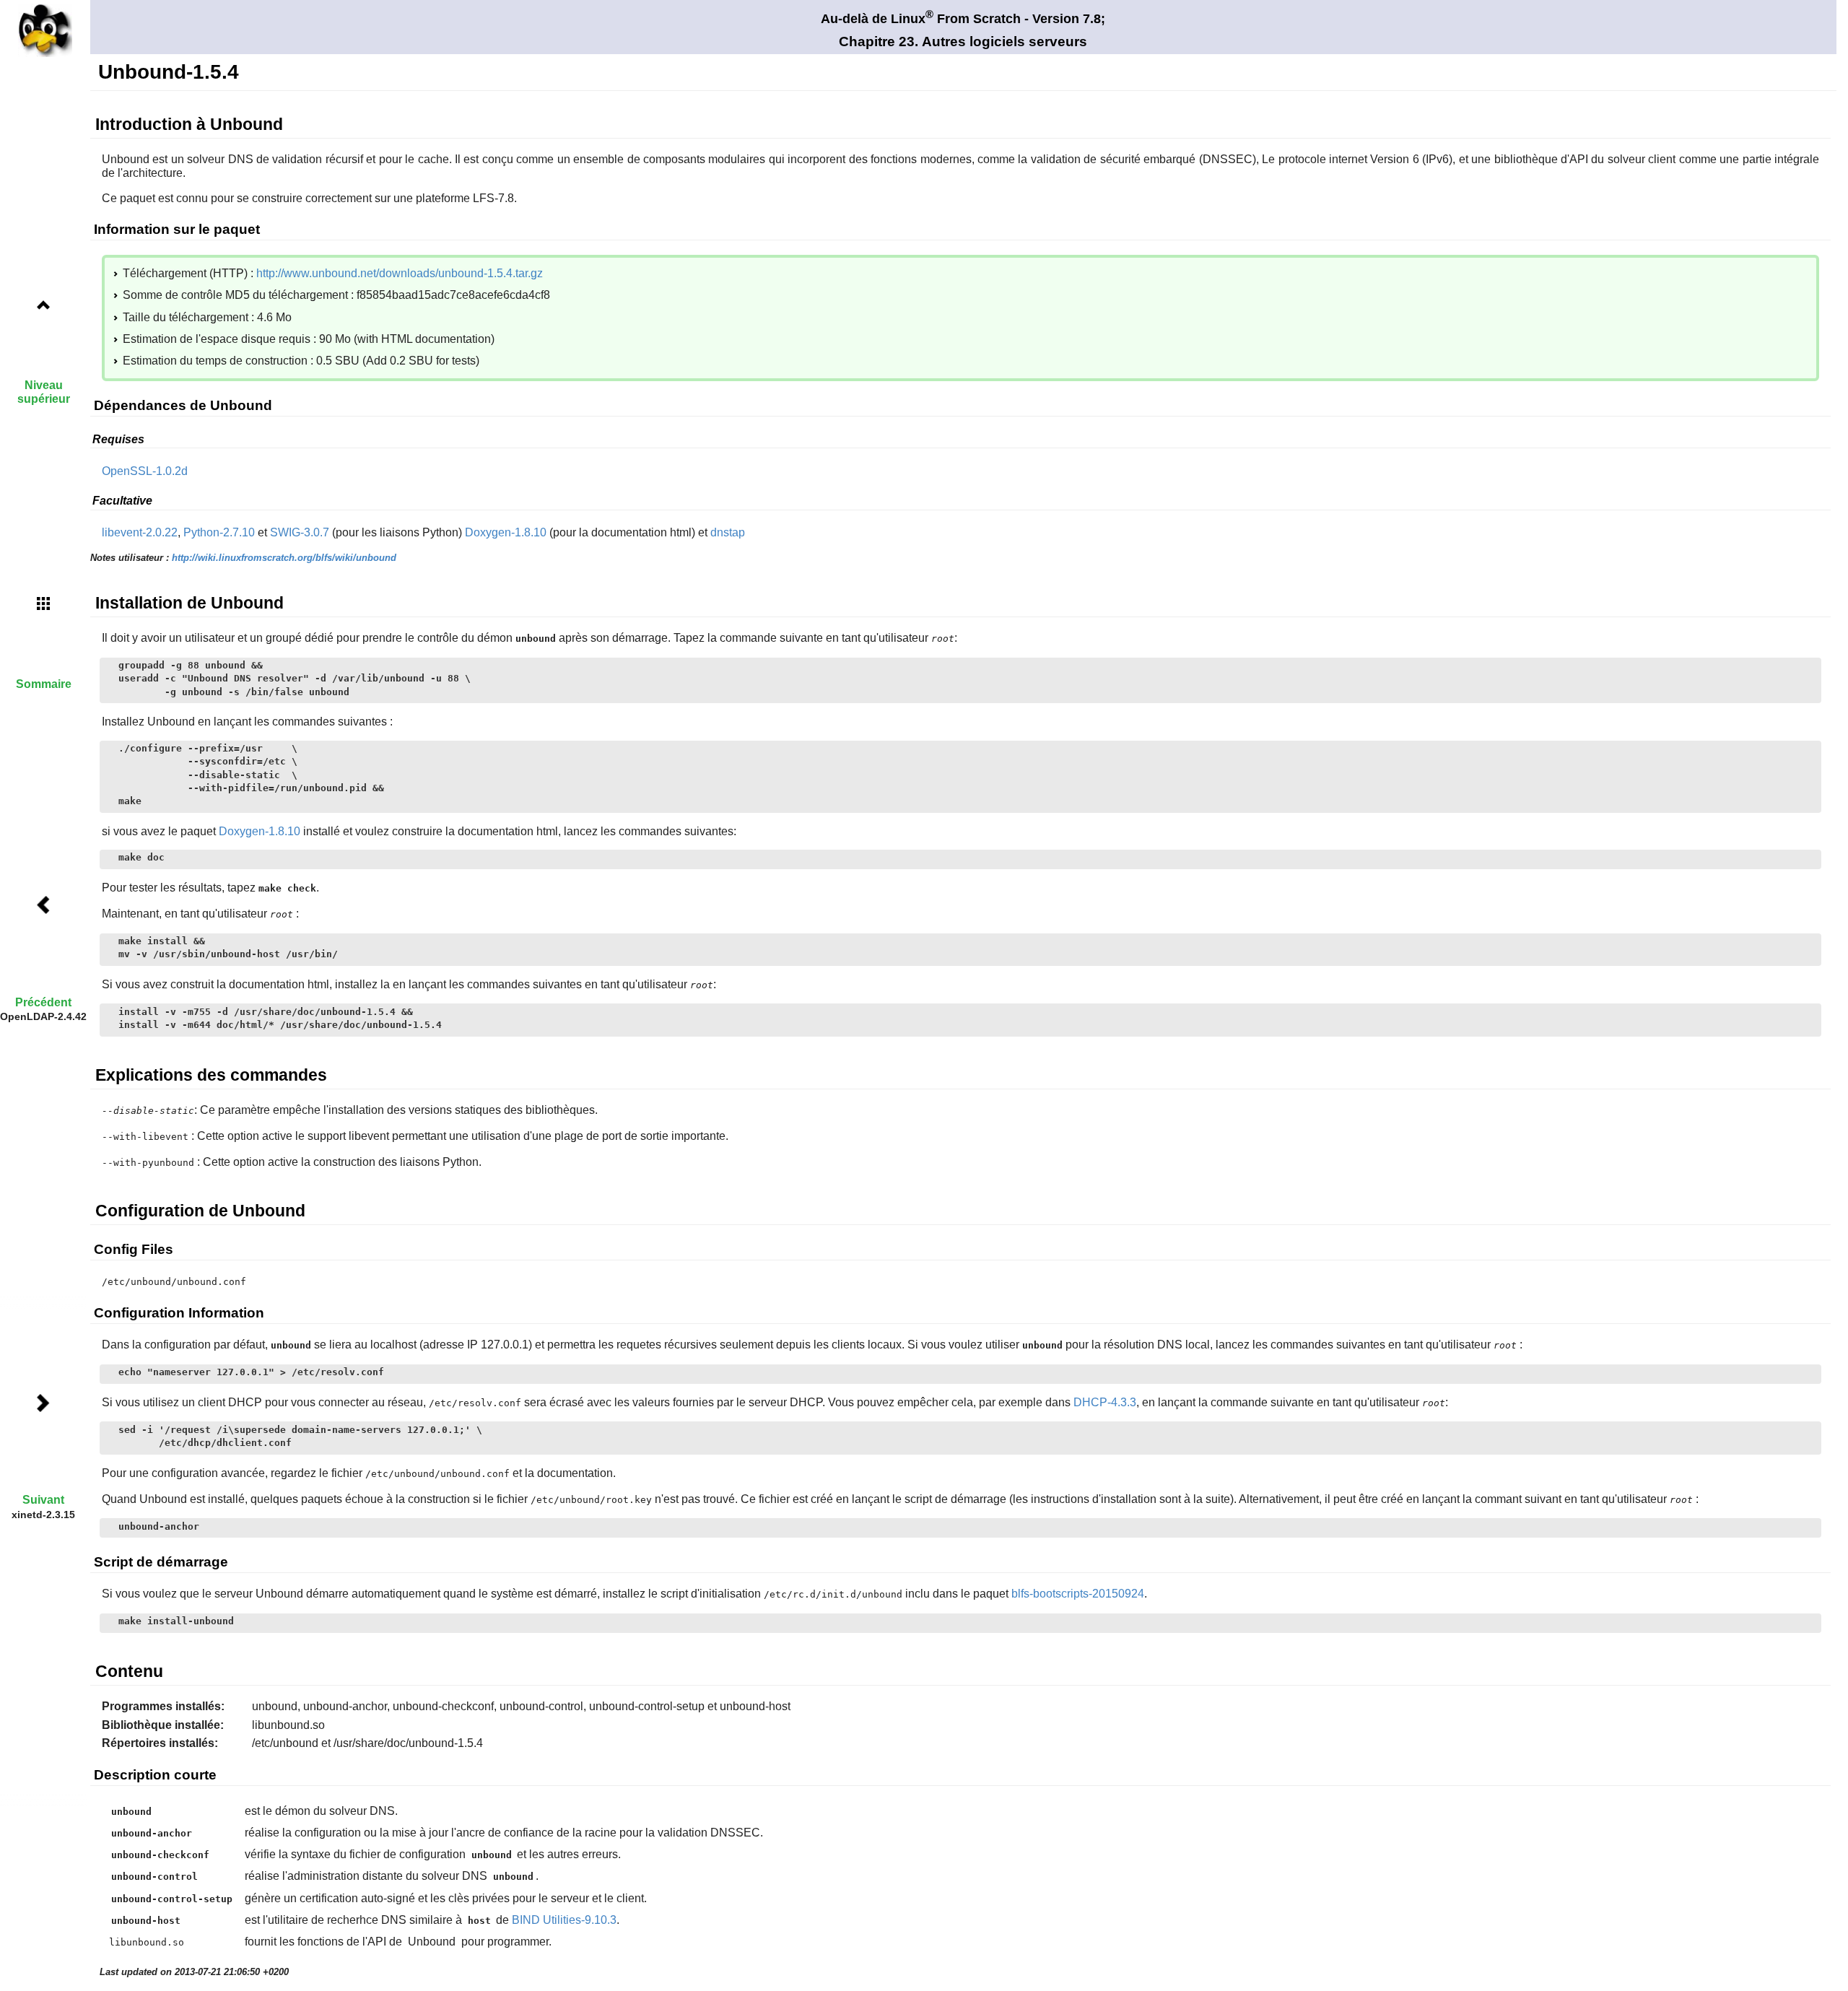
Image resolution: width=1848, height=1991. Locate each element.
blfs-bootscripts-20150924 (1078, 1594)
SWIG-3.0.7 (300, 532)
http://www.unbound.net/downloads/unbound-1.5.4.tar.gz (400, 273)
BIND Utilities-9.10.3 (564, 1920)
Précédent (43, 1002)
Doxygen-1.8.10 (506, 532)
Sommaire (44, 684)
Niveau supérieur (44, 392)
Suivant (43, 1500)
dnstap (728, 532)
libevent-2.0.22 (140, 532)
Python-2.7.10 (219, 532)
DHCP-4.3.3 (1105, 1402)
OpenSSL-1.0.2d (145, 471)
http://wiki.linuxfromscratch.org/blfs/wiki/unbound (284, 558)
